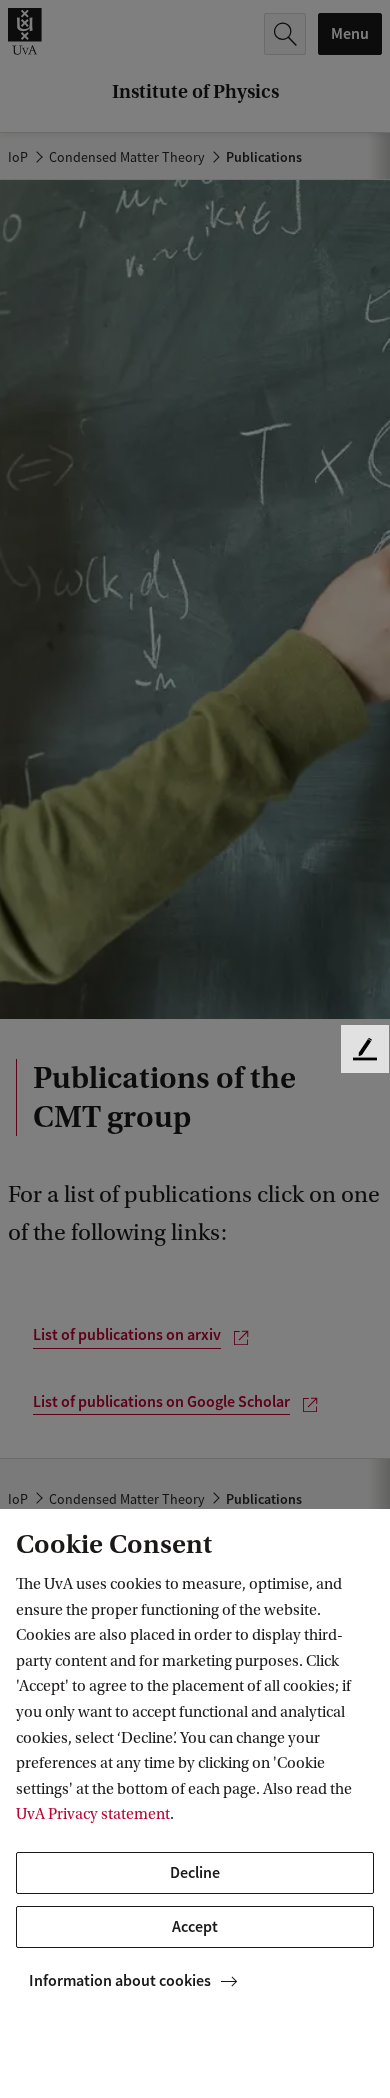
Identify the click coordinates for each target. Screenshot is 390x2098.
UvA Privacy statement (93, 1814)
